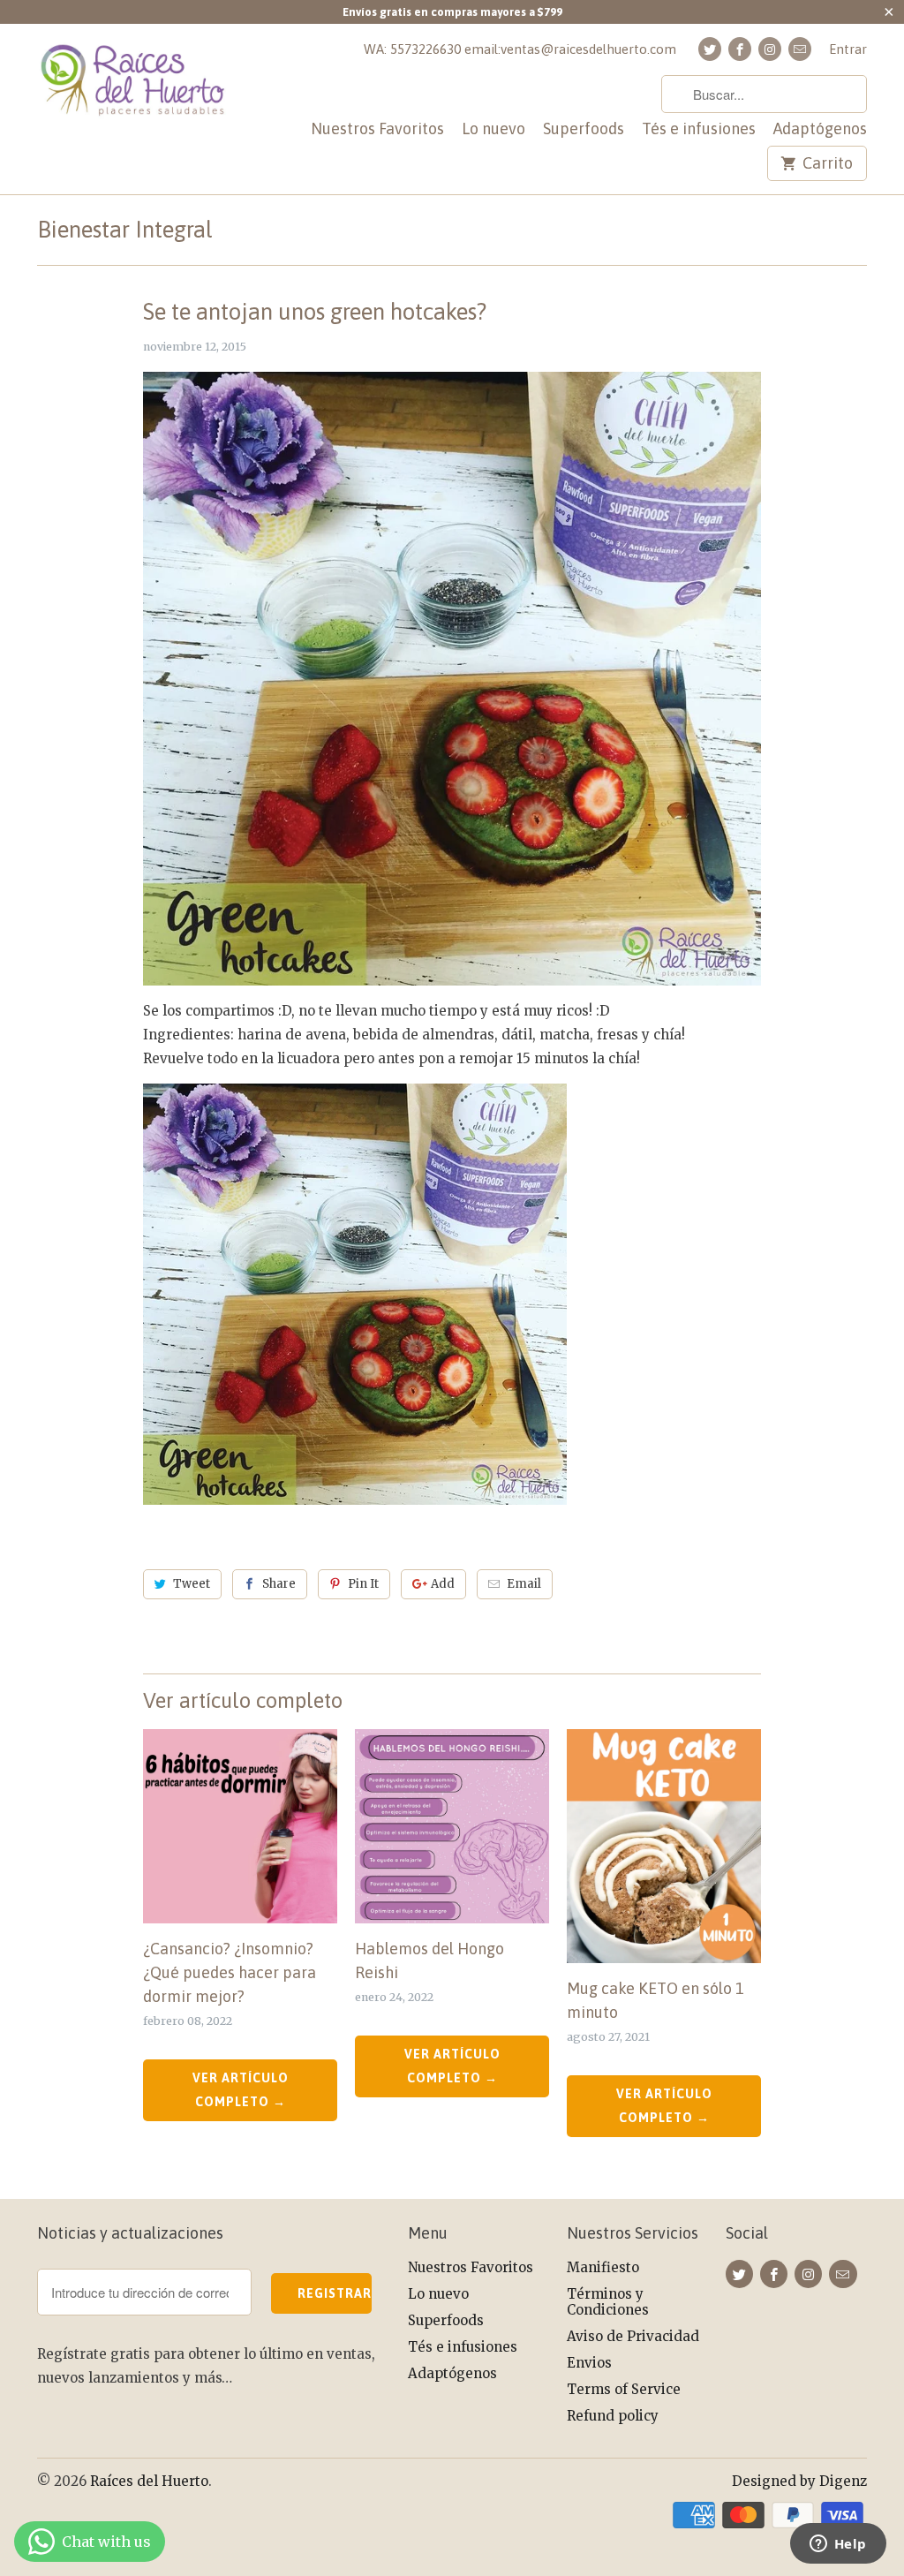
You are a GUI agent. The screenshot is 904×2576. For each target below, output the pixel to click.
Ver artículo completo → (241, 2090)
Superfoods (584, 129)
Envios (589, 2363)
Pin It (363, 1584)
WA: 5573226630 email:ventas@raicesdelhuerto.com (520, 49)
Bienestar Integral (125, 230)
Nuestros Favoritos (377, 129)
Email (524, 1584)
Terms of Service (624, 2389)
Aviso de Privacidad (633, 2336)
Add (443, 1584)
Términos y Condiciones (608, 2302)
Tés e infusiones (699, 129)
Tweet (192, 1584)
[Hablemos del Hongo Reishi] (452, 1826)
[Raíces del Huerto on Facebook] (740, 49)
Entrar (848, 49)
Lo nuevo (493, 129)
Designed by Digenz (799, 2481)
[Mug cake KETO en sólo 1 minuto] (664, 1846)
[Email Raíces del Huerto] (800, 49)
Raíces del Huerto (149, 2481)
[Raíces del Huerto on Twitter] (710, 49)
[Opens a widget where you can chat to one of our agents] (838, 2545)
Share (279, 1584)
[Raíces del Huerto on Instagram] (770, 49)
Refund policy (613, 2416)
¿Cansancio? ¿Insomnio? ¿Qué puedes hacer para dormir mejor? (230, 1972)
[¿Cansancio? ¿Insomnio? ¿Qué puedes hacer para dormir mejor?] (240, 1826)
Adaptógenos (820, 129)
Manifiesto (603, 2267)
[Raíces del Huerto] (134, 97)
